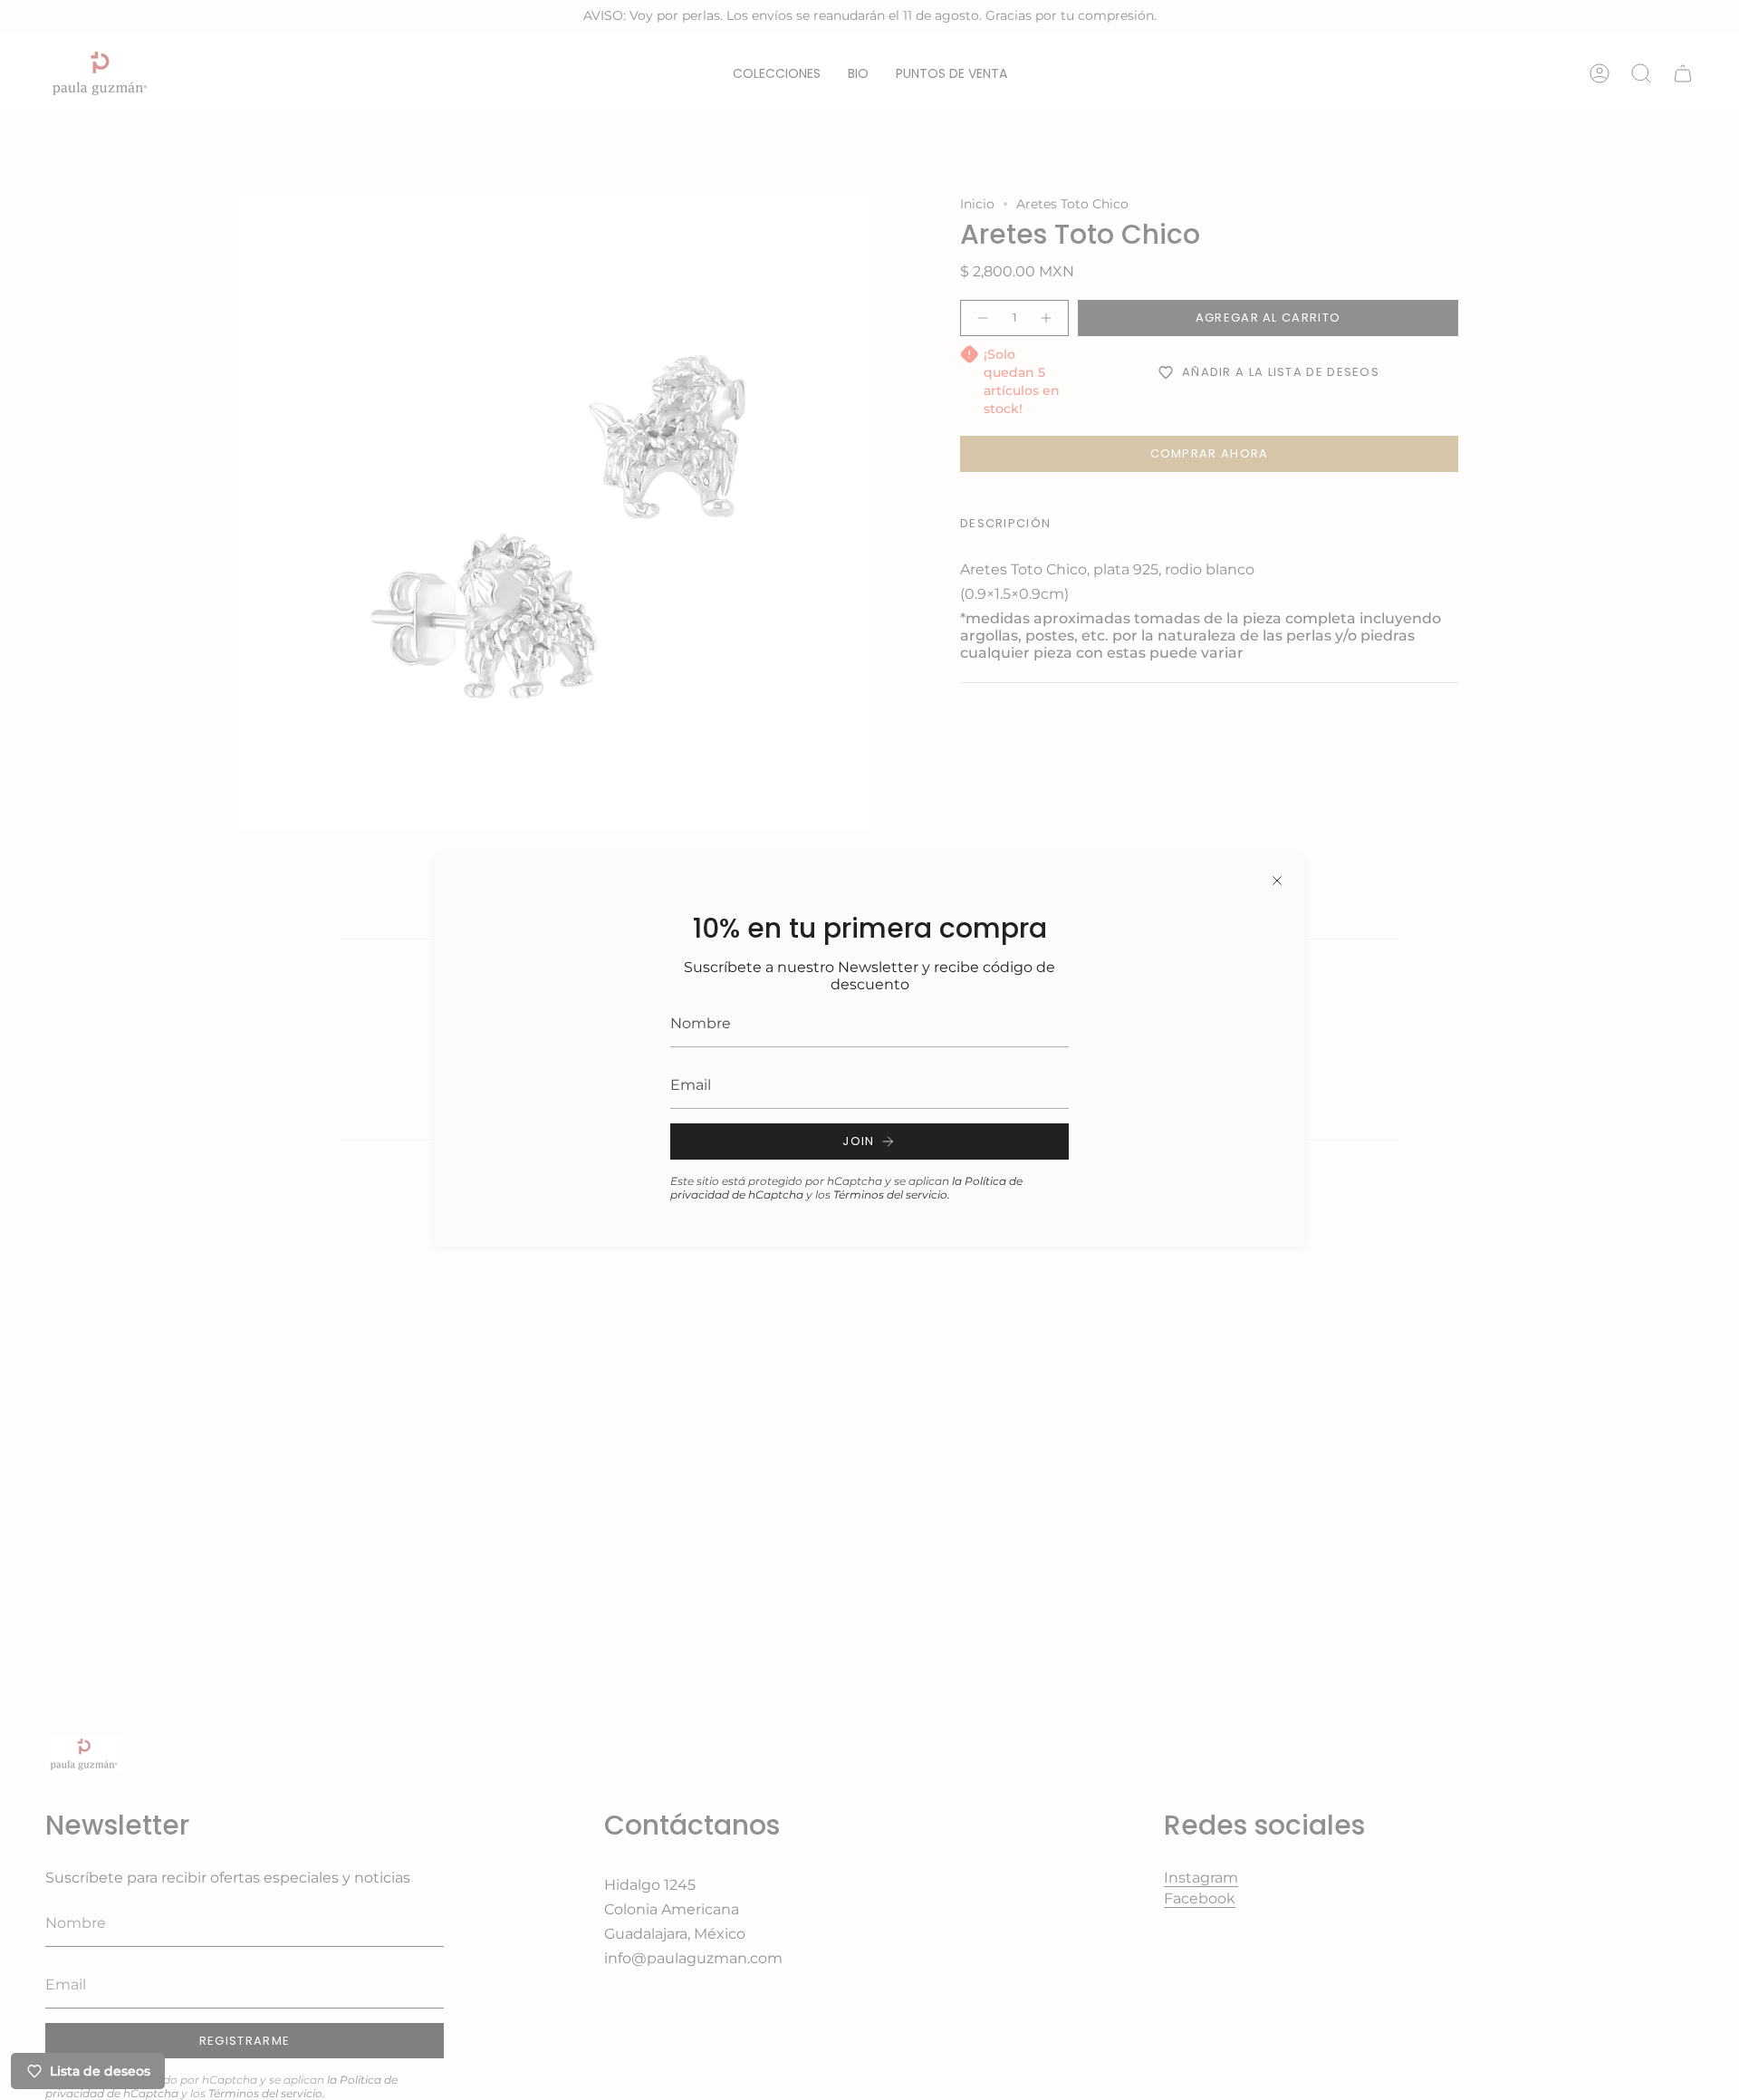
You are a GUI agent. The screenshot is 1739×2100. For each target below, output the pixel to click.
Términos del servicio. (892, 1194)
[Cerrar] (1277, 881)
